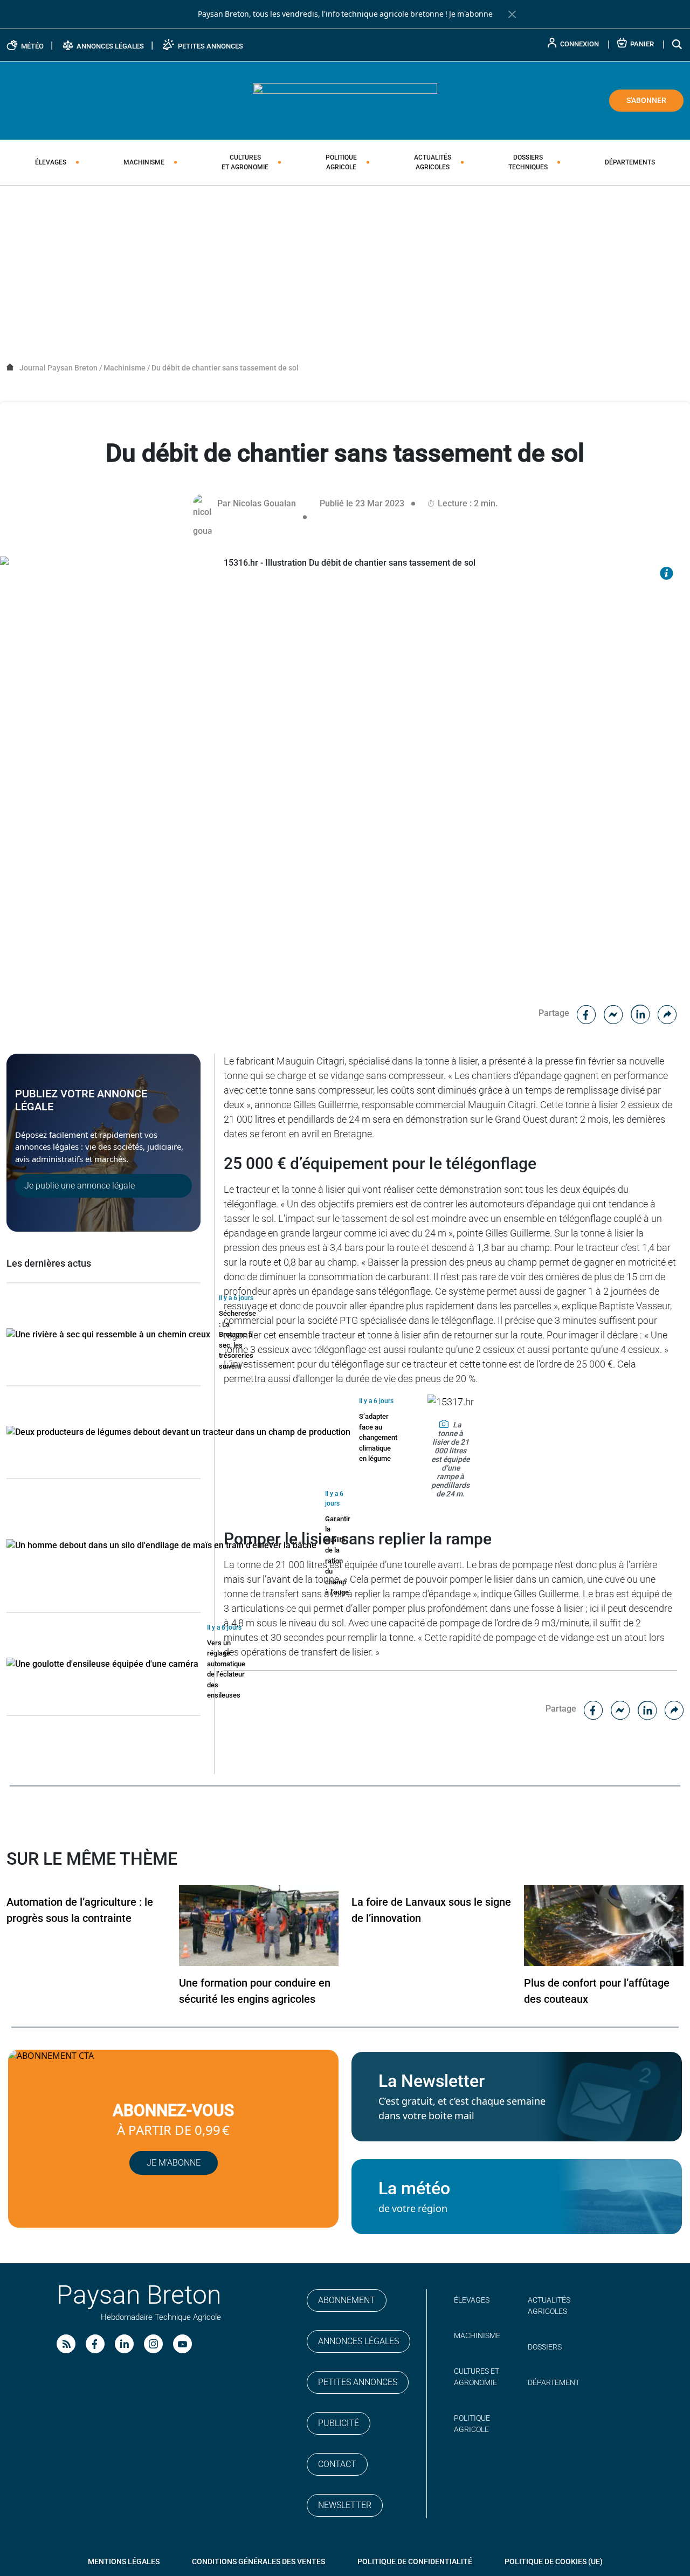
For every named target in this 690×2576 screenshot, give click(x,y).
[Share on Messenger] (613, 1013)
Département (554, 2382)
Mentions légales (124, 2561)
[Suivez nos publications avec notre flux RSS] (66, 2344)
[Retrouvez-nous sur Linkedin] (124, 2344)
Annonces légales (358, 2341)
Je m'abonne (471, 14)
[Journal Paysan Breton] (345, 100)
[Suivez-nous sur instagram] (153, 2344)
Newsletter (345, 2505)
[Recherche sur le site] (678, 44)
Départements (630, 162)
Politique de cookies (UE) (554, 2561)
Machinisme (144, 162)
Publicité (339, 2423)
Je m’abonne (174, 2163)
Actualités (433, 162)
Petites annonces (358, 2382)
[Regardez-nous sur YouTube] (182, 2344)
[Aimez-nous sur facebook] (95, 2344)
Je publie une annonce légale (80, 1186)
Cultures (245, 162)
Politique (341, 162)
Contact (337, 2464)
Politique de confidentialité (415, 2561)
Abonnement (347, 2300)
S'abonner (646, 100)
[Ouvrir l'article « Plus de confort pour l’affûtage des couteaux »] (604, 1925)
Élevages (51, 162)
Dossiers (528, 162)
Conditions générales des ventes (258, 2561)
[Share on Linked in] (640, 1013)
